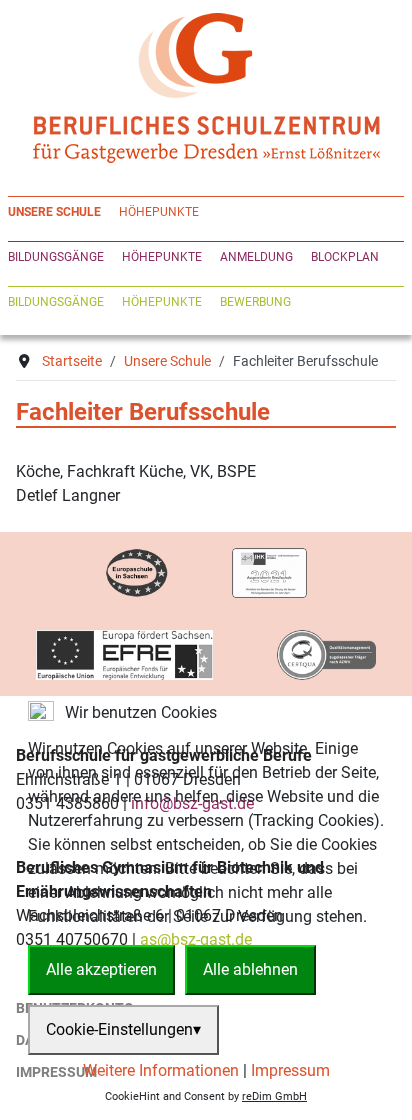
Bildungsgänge (56, 257)
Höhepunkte (159, 212)
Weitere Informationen (161, 1070)
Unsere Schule (54, 212)
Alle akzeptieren (101, 969)
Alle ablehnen (250, 969)
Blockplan (345, 257)
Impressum (290, 1070)
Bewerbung (255, 302)
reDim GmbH (274, 1096)
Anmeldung (256, 257)
